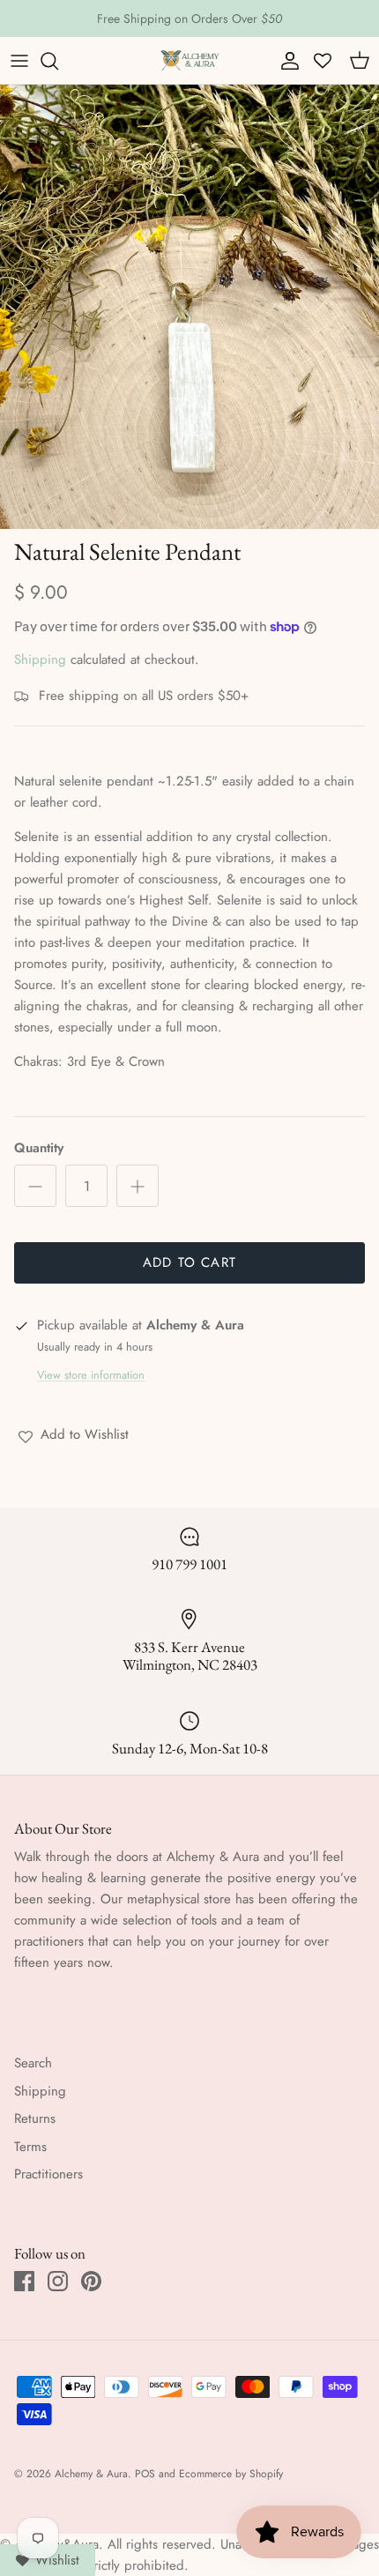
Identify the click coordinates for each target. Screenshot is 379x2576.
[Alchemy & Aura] (190, 60)
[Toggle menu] (19, 61)
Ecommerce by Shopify (231, 2474)
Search (33, 2063)
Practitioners (48, 2174)
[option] (189, 306)
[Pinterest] (91, 2281)
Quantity (39, 1148)
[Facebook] (24, 2281)
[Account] (286, 61)
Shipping (40, 659)
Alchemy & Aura (91, 2474)
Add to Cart (189, 1262)
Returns (35, 2118)
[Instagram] (58, 2281)
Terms (30, 2147)
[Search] (58, 61)
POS (145, 2474)
